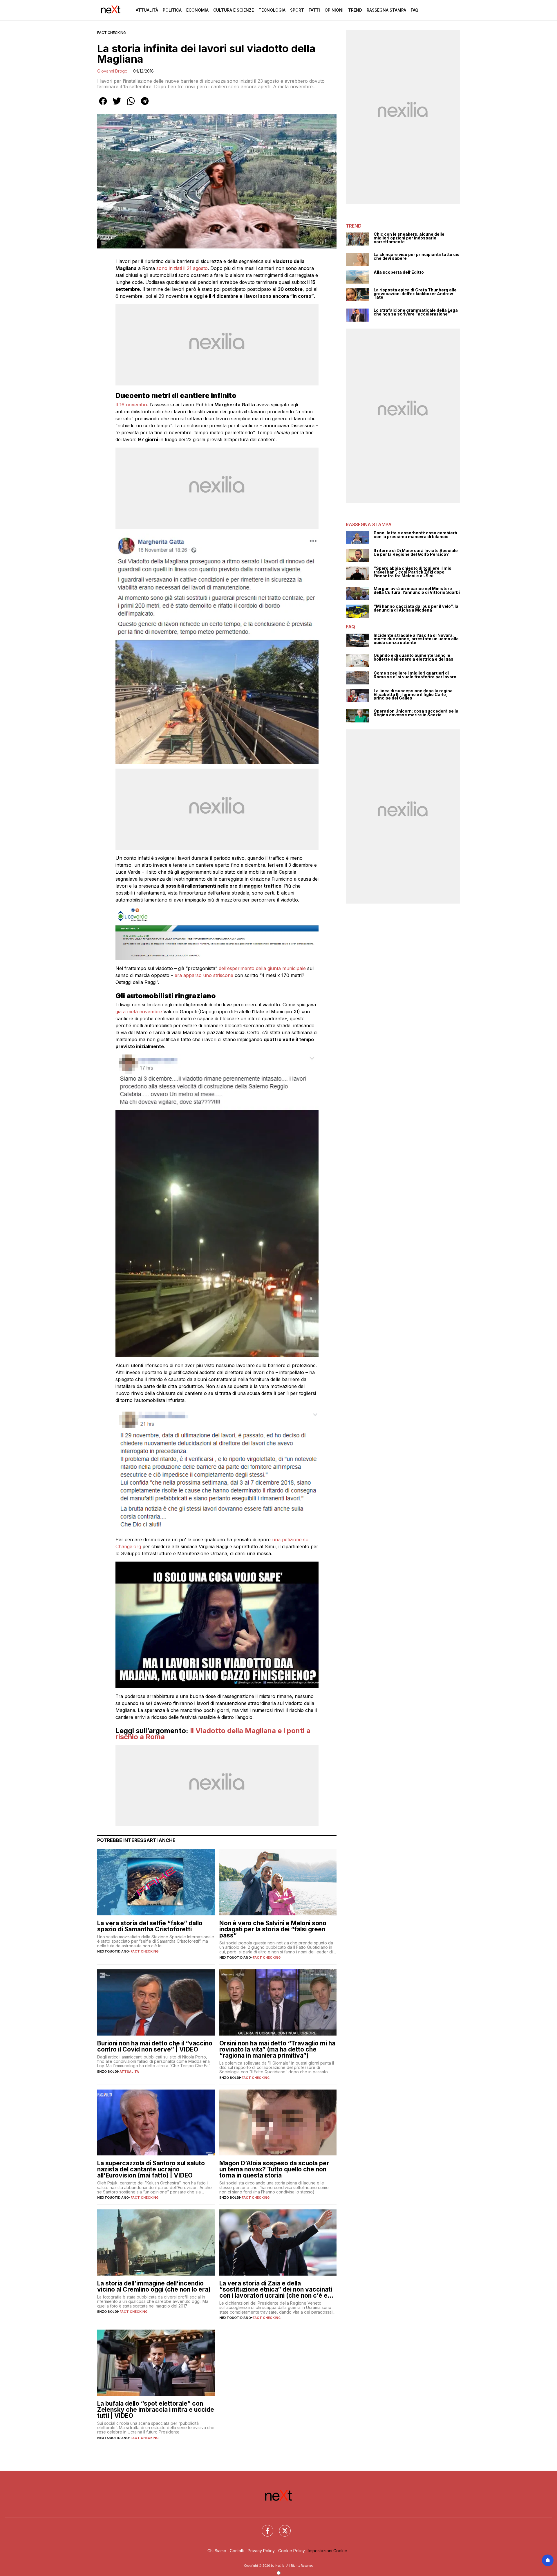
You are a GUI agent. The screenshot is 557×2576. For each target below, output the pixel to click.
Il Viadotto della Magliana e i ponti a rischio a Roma (213, 1734)
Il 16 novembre (132, 405)
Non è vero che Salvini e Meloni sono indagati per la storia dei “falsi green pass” (273, 1929)
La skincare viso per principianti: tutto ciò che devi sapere (417, 256)
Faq (415, 10)
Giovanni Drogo (112, 71)
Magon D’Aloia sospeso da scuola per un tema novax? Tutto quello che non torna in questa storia (274, 2169)
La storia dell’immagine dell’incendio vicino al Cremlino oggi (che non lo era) (154, 2286)
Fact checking (112, 33)
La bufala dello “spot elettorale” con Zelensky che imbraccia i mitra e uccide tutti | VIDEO (156, 2410)
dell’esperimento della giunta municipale (263, 968)
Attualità (147, 10)
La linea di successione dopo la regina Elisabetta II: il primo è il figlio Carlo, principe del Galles (413, 695)
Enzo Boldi (107, 2072)
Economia (197, 10)
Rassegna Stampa (386, 10)
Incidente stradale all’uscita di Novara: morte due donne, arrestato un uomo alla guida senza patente (416, 639)
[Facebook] (264, 2527)
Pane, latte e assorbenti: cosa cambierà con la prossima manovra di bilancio (415, 535)
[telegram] (145, 105)
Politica (172, 10)
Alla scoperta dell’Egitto (399, 272)
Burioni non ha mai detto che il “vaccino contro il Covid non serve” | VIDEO (155, 2046)
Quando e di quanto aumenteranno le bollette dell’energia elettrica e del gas (414, 657)
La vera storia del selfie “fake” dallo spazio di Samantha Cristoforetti (150, 1926)
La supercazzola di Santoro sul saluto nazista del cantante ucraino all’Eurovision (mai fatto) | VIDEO (151, 2169)
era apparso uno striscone (205, 975)
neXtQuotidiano (113, 1951)
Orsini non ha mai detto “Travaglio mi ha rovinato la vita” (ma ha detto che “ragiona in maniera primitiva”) (277, 2049)
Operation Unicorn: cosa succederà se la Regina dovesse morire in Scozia (416, 713)
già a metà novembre (139, 1012)
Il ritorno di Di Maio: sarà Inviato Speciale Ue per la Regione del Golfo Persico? (416, 552)
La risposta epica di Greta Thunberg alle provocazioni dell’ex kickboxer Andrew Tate (415, 294)
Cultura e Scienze (234, 10)
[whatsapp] (131, 105)
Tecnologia (272, 10)
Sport (297, 10)
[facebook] (103, 105)
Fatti (314, 10)
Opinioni (334, 10)
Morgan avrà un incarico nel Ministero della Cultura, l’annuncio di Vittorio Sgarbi (417, 591)
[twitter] (117, 105)
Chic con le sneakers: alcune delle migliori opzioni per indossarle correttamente (409, 238)
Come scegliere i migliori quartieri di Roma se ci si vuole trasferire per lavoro (415, 675)
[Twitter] (281, 2527)
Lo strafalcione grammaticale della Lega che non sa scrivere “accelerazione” (416, 312)
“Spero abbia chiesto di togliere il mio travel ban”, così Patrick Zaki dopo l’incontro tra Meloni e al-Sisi (413, 572)
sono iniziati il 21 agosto (182, 268)
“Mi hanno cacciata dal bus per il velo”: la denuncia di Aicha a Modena (416, 608)
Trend (355, 10)
